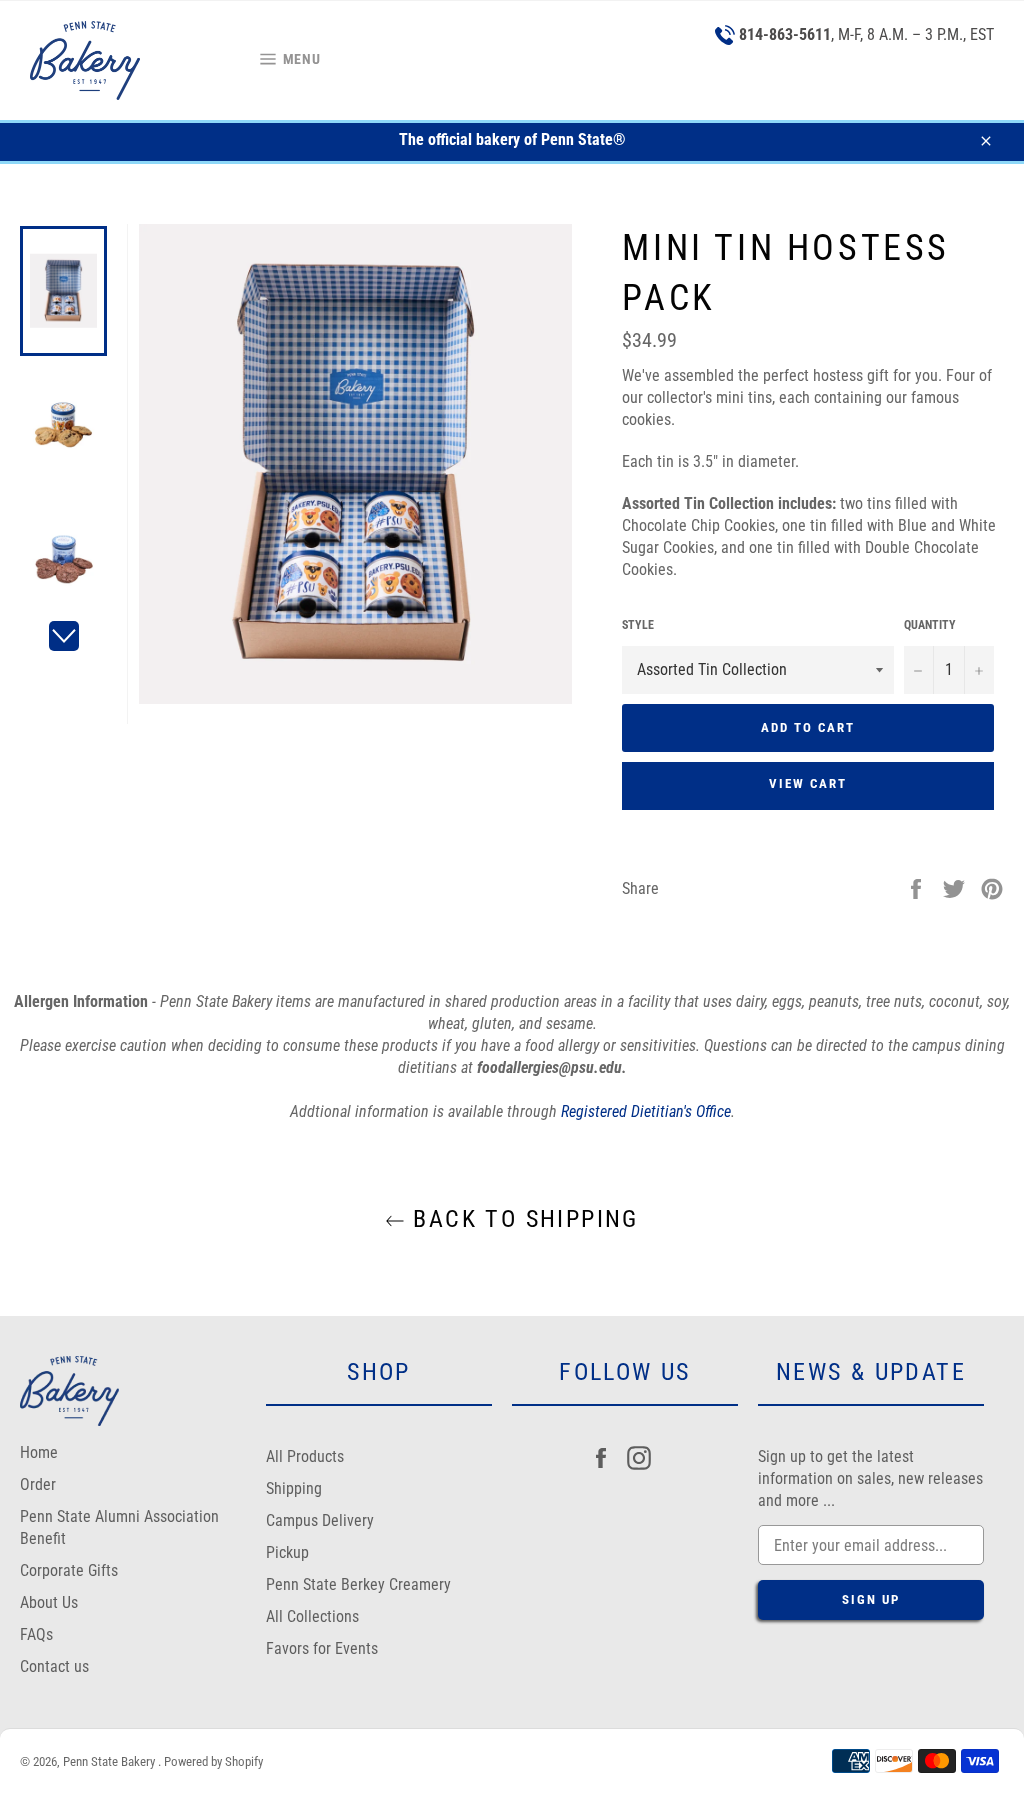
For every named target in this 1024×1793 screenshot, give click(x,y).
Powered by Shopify (213, 1761)
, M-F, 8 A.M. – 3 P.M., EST (866, 34)
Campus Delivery (320, 1520)
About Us (49, 1602)
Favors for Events (322, 1648)
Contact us (54, 1666)
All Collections (312, 1616)
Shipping (294, 1488)
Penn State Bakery (110, 1761)
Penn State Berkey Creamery (358, 1584)
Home (39, 1452)
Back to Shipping (522, 1219)
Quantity (930, 625)
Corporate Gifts (69, 1570)
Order (38, 1484)
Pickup (287, 1552)
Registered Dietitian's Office (646, 1111)
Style (638, 625)
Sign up (871, 1599)
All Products (305, 1456)
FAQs (36, 1634)
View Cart (808, 783)
